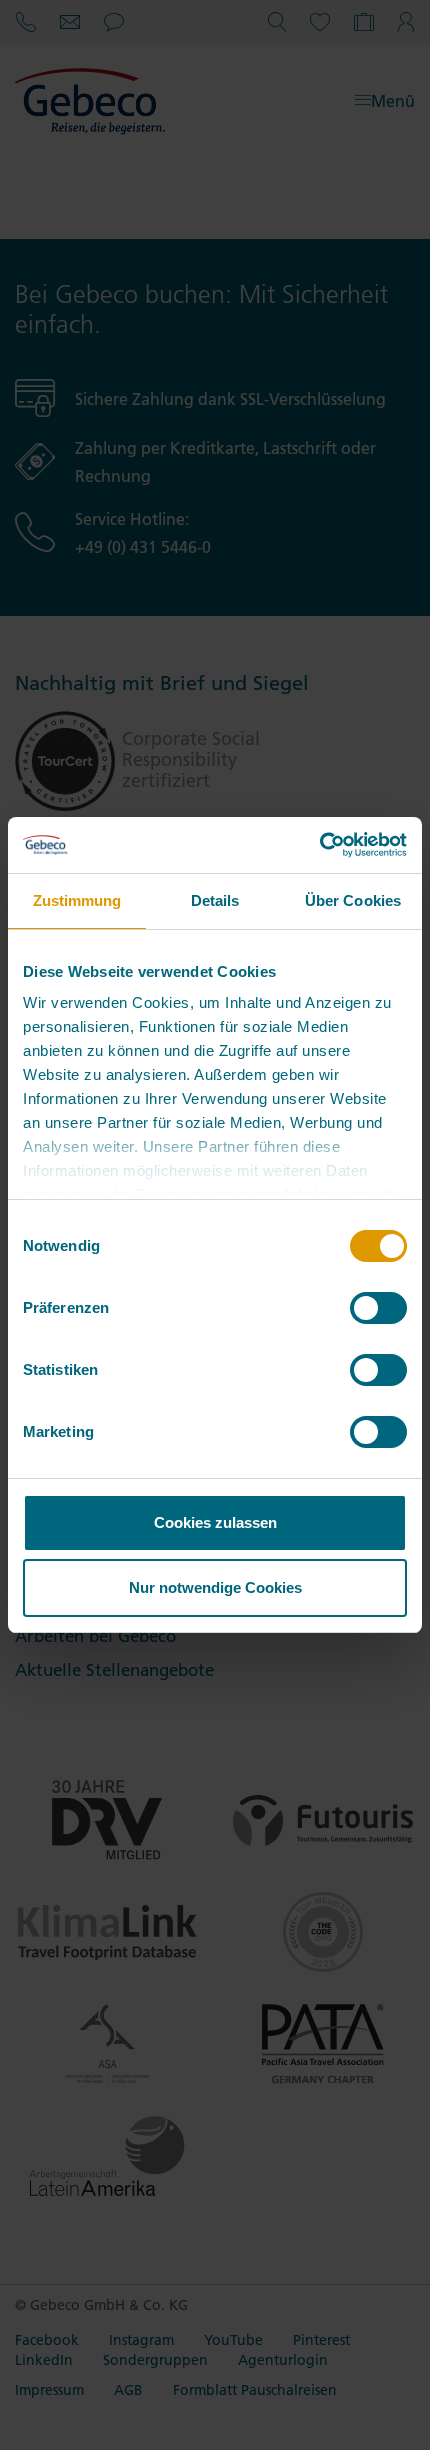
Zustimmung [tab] (77, 900)
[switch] (378, 1308)
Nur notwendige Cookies (215, 1587)
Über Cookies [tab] (353, 900)
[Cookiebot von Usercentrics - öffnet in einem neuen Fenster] (319, 845)
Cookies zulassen (215, 1522)
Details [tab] (215, 900)
